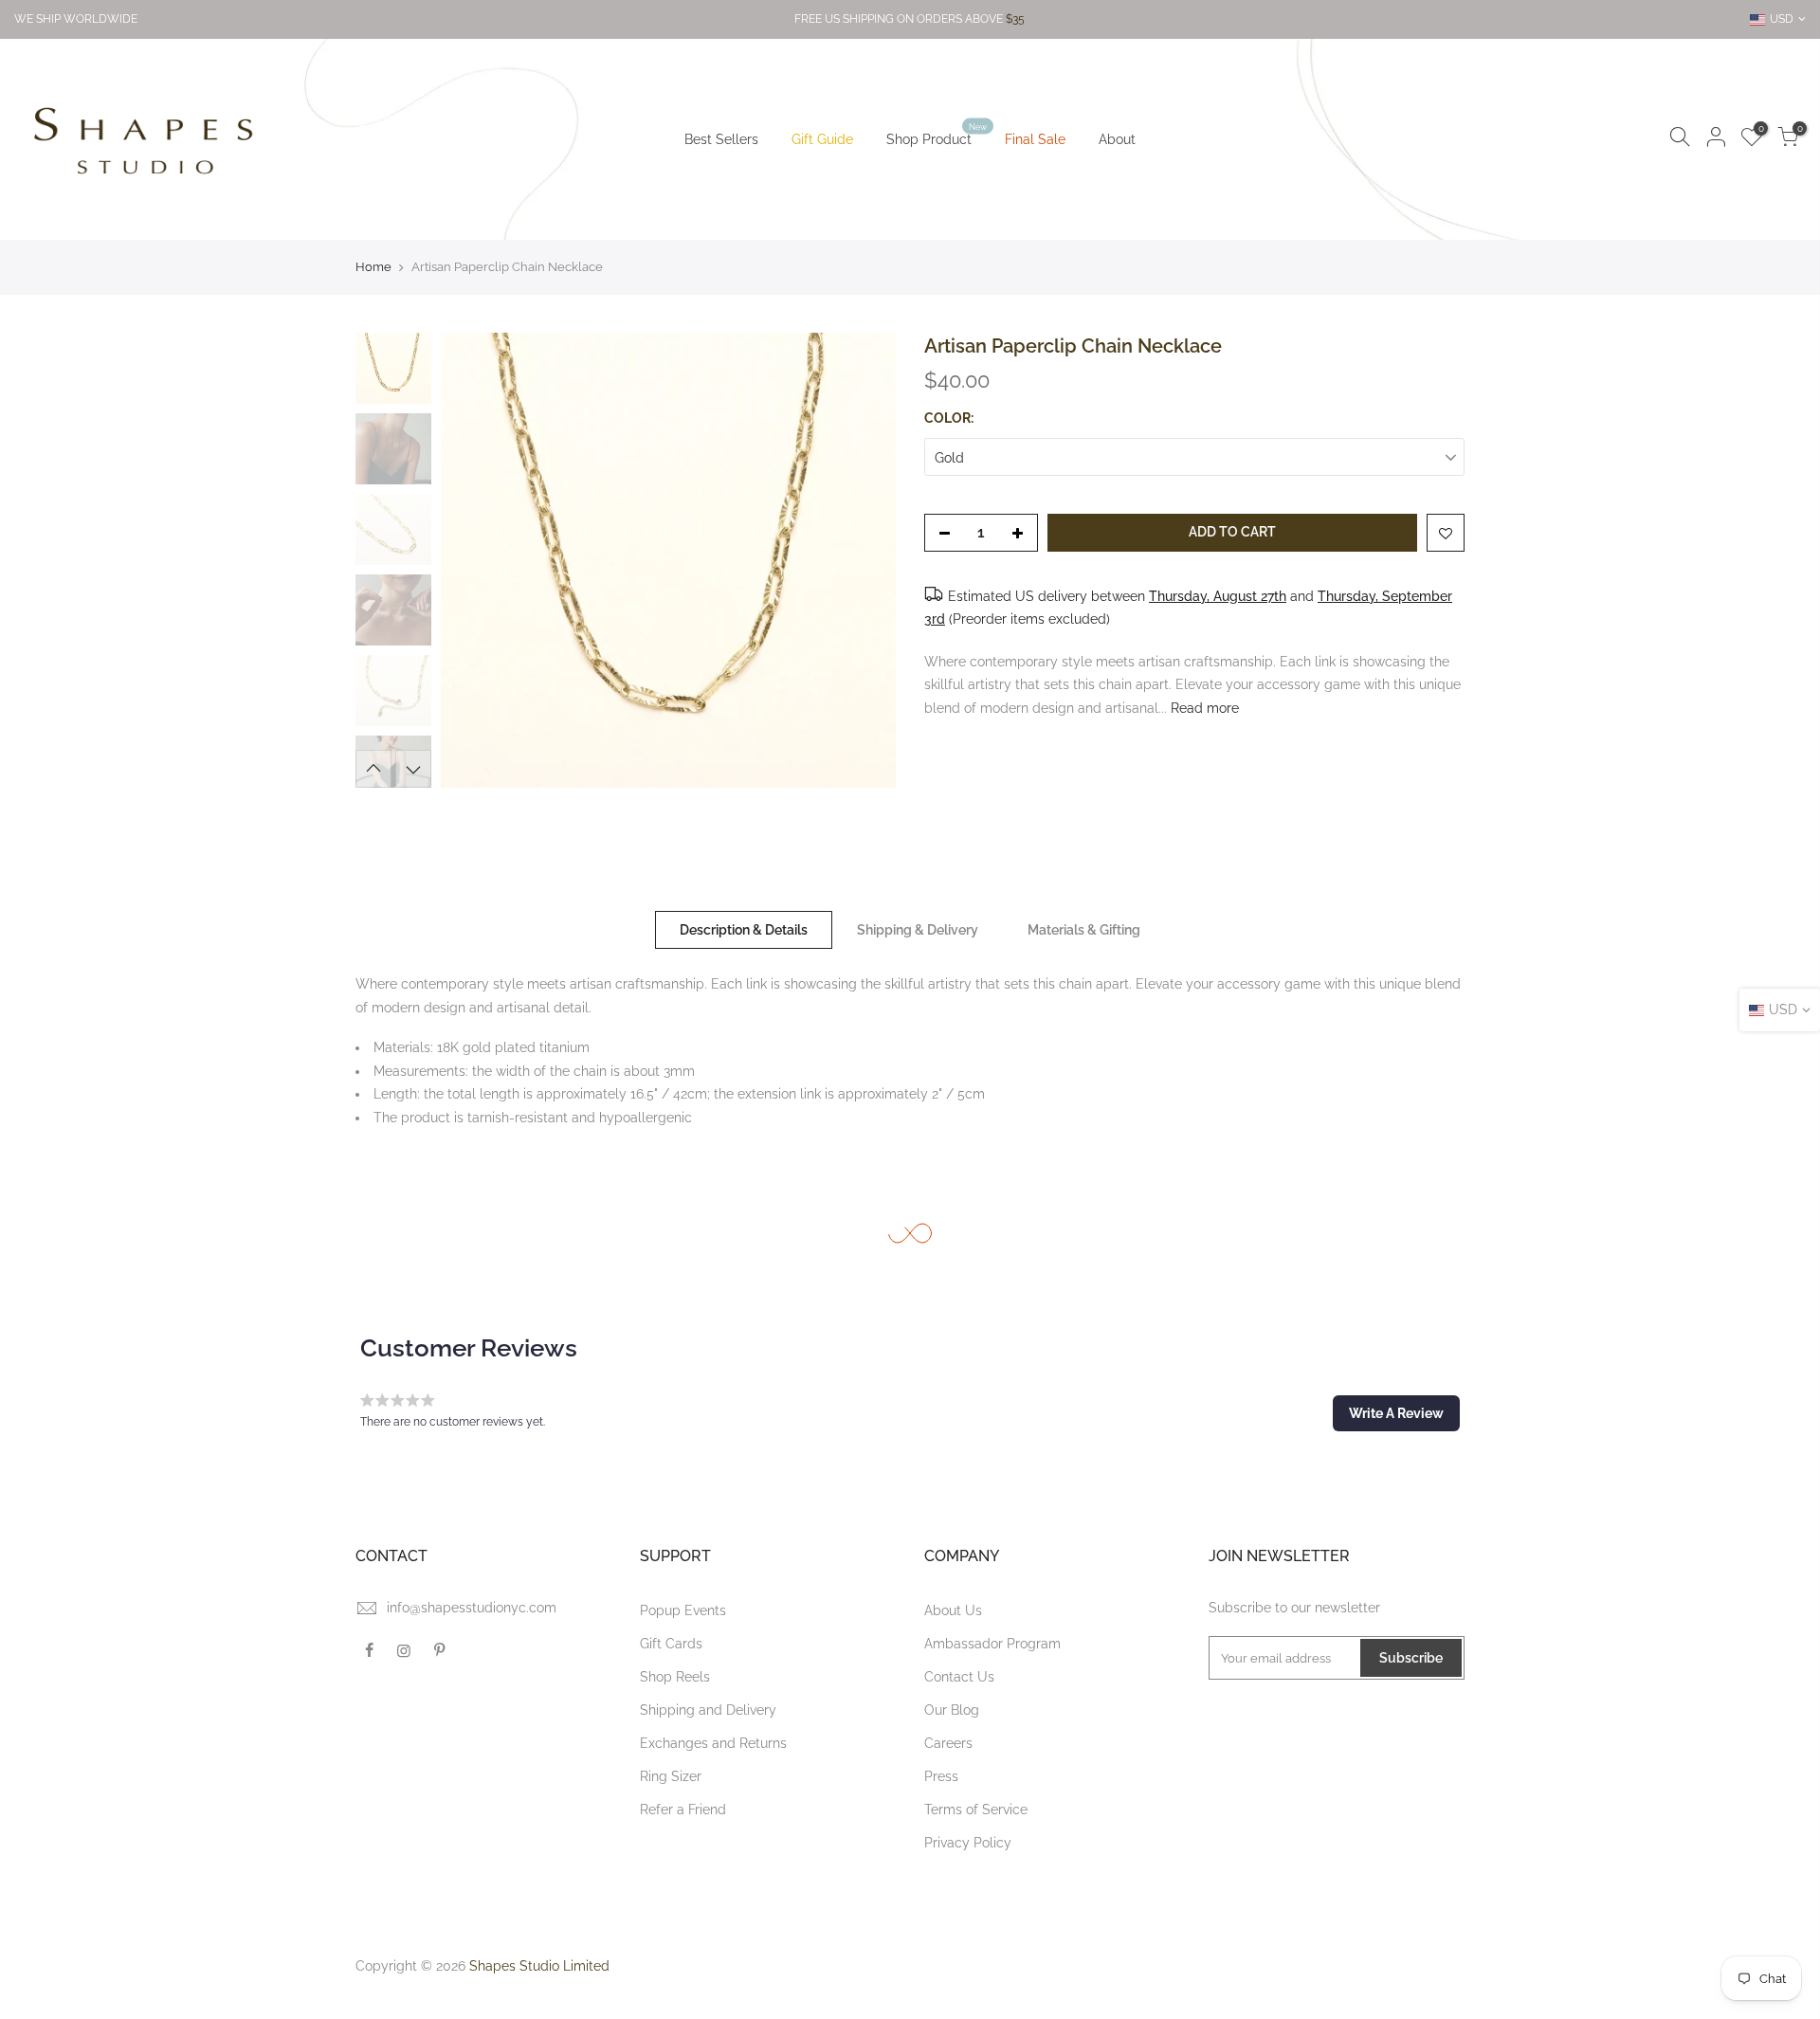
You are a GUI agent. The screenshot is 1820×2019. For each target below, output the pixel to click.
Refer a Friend (683, 1810)
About (1117, 139)
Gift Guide (822, 139)
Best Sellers (721, 139)
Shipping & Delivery (918, 930)
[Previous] (474, 560)
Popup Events (683, 1610)
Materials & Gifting (1084, 930)
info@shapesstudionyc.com (472, 1608)
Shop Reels (675, 1677)
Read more (1203, 708)
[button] (1396, 1413)
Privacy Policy (968, 1843)
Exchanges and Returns (713, 1743)
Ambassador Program (992, 1644)
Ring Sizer (671, 1776)
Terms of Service (976, 1810)
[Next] (863, 560)
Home (373, 267)
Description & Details (744, 930)
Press (941, 1776)
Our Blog (952, 1710)
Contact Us (959, 1677)
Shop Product (937, 135)
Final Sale (1035, 139)
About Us (953, 1610)
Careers (948, 1743)
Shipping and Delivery (708, 1710)
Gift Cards (671, 1644)
